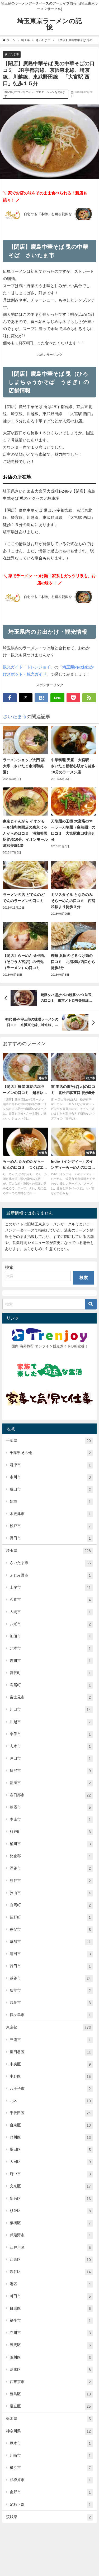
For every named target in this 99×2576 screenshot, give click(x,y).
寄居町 (50, 1685)
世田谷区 (50, 2052)
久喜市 (50, 1600)
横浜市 (50, 2468)
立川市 (50, 2333)
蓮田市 (50, 1954)
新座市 (50, 1783)
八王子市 (50, 2089)
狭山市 (50, 1893)
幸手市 (50, 1734)
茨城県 (48, 2517)
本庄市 (50, 1819)
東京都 (48, 2027)
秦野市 (50, 2492)
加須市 (50, 1636)
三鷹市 (50, 2040)
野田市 (50, 1538)
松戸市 (50, 1526)
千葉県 (48, 1441)
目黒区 (50, 2308)
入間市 (50, 1612)
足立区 (50, 2406)
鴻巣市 (50, 2003)
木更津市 (50, 1514)
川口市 (50, 1709)
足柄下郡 (50, 2505)
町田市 (50, 2296)
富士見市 (50, 1697)
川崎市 (50, 2455)
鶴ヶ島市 (50, 2015)
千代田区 (50, 2113)
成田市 (50, 1489)
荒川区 (50, 2357)
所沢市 (50, 1771)
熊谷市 (50, 1881)
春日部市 (50, 1795)
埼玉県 (48, 1551)
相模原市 (50, 2480)
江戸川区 (50, 2247)
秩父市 (50, 1929)
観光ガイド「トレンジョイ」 (29, 667)
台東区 (50, 2125)
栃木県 (48, 2419)
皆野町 (50, 1917)
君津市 (50, 1465)
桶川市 (50, 1844)
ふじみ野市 (50, 1575)
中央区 (50, 2064)
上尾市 (50, 1587)
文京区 (50, 2186)
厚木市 (50, 2443)
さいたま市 (12, 54)
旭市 (50, 1502)
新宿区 (50, 2199)
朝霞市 (50, 1807)
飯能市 (50, 1990)
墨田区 (50, 2150)
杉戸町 (50, 1832)
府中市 (50, 2174)
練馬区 (50, 2345)
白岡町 (50, 1905)
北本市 (50, 1648)
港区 (50, 2284)
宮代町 (50, 1673)
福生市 (50, 2321)
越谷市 (50, 1978)
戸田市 (50, 1758)
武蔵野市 (50, 2235)
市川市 (50, 1477)
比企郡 (50, 1856)
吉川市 (50, 1661)
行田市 (50, 1966)
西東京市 (50, 2382)
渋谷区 (50, 2272)
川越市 (50, 1722)
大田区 (50, 2162)
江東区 (50, 2260)
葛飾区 (50, 2370)
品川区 (50, 2137)
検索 (9, 1267)
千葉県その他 (50, 1453)
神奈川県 (48, 2431)
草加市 (50, 1942)
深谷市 (50, 1868)
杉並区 (50, 2211)
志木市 (50, 1746)
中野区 (50, 2076)
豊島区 (50, 2394)
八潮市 (50, 1624)
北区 (50, 2101)
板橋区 (50, 2223)
